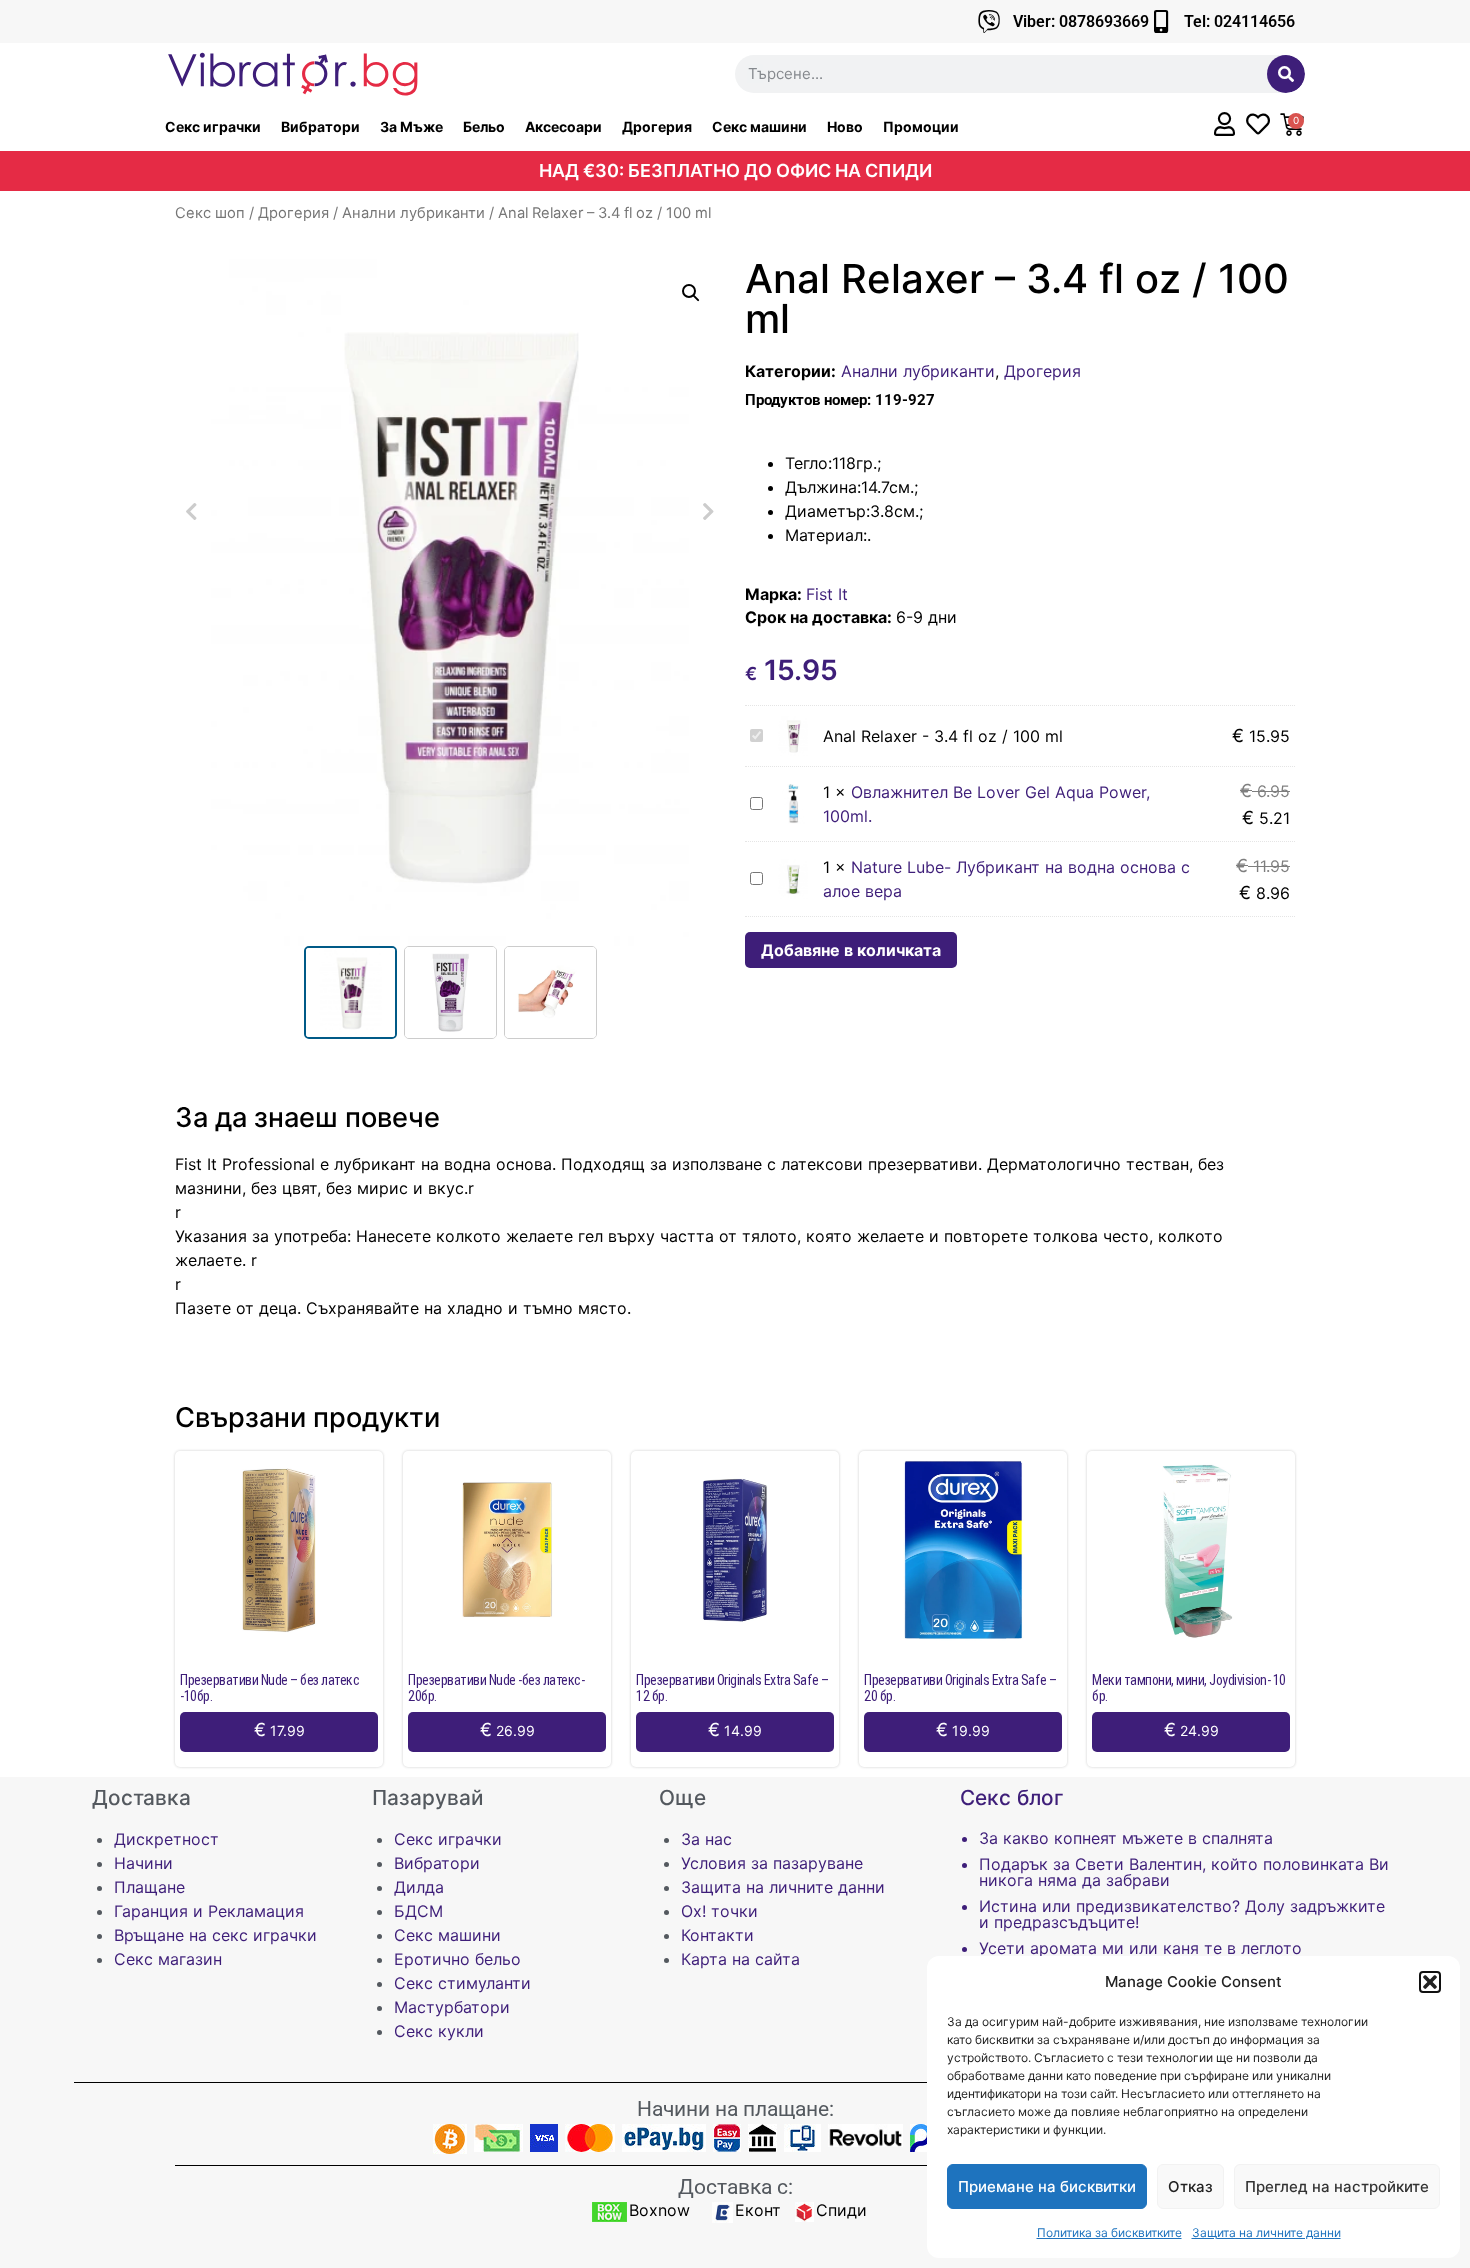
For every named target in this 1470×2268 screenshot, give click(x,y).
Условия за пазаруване (772, 1863)
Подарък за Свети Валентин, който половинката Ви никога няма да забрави (1184, 1872)
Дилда (419, 1887)
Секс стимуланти (462, 1983)
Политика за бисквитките (1109, 2232)
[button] (1430, 1982)
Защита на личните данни (1266, 2232)
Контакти (717, 1935)
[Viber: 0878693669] (989, 21)
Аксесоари (563, 126)
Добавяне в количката (851, 950)
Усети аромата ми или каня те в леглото (1140, 1948)
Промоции (921, 126)
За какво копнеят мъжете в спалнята (1126, 1838)
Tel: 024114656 (1239, 21)
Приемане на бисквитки (1047, 2186)
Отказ (1190, 2186)
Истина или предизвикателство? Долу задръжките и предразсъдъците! (1182, 1914)
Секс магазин (168, 1959)
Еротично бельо (457, 1959)
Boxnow (659, 2210)
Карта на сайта (740, 1959)
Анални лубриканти (413, 213)
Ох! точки (719, 1911)
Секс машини (759, 126)
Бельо (484, 126)
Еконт (758, 2210)
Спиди (841, 2210)
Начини (143, 1863)
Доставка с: (735, 2187)
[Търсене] (1286, 74)
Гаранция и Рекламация (209, 1911)
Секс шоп (210, 213)
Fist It (827, 594)
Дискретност (166, 1839)
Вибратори (320, 126)
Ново (845, 126)
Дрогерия (657, 126)
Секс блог (1012, 1797)
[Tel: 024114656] (1160, 21)
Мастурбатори (452, 2007)
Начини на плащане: (735, 2109)
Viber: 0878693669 (1081, 21)
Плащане (149, 1887)
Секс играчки (213, 126)
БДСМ (418, 1911)
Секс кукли (439, 2031)
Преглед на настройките (1337, 2186)
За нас (706, 1839)
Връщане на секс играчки (215, 1935)
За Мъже (411, 126)
